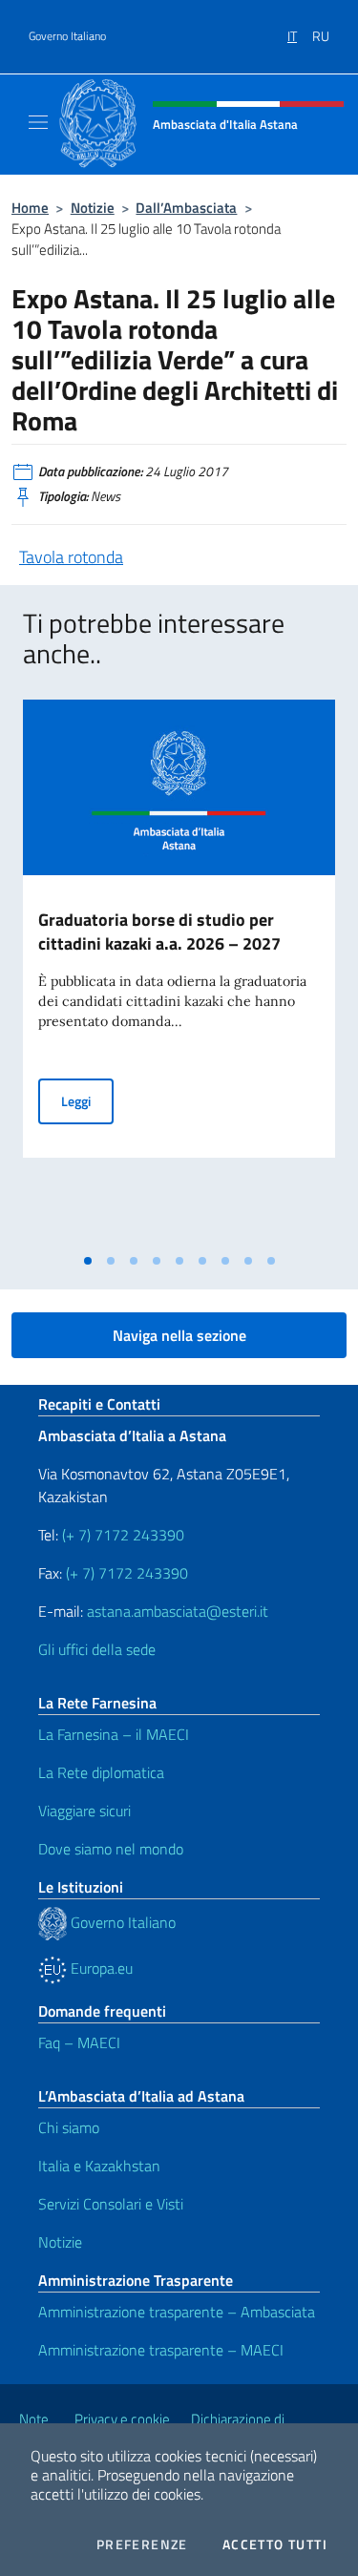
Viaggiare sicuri (84, 1811)
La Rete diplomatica (101, 1772)
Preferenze (142, 2545)
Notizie (93, 208)
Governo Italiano (67, 36)
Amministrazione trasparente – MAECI (161, 2350)
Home (30, 208)
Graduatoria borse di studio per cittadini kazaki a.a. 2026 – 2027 (159, 932)
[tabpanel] (179, 972)
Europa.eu (100, 1968)
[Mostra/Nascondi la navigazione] (38, 122)
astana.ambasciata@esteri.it (178, 1611)
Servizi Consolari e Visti (111, 2204)
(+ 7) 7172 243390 (121, 1535)
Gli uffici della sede (97, 1649)
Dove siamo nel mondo (111, 1849)
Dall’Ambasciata (186, 208)
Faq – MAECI (79, 2042)
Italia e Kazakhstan (99, 2166)
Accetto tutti (275, 2545)
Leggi (87, 1100)
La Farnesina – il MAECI (114, 1734)
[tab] (88, 1261)
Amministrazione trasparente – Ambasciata (177, 2312)
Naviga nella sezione (179, 1335)
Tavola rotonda (71, 557)
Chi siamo (69, 2127)
